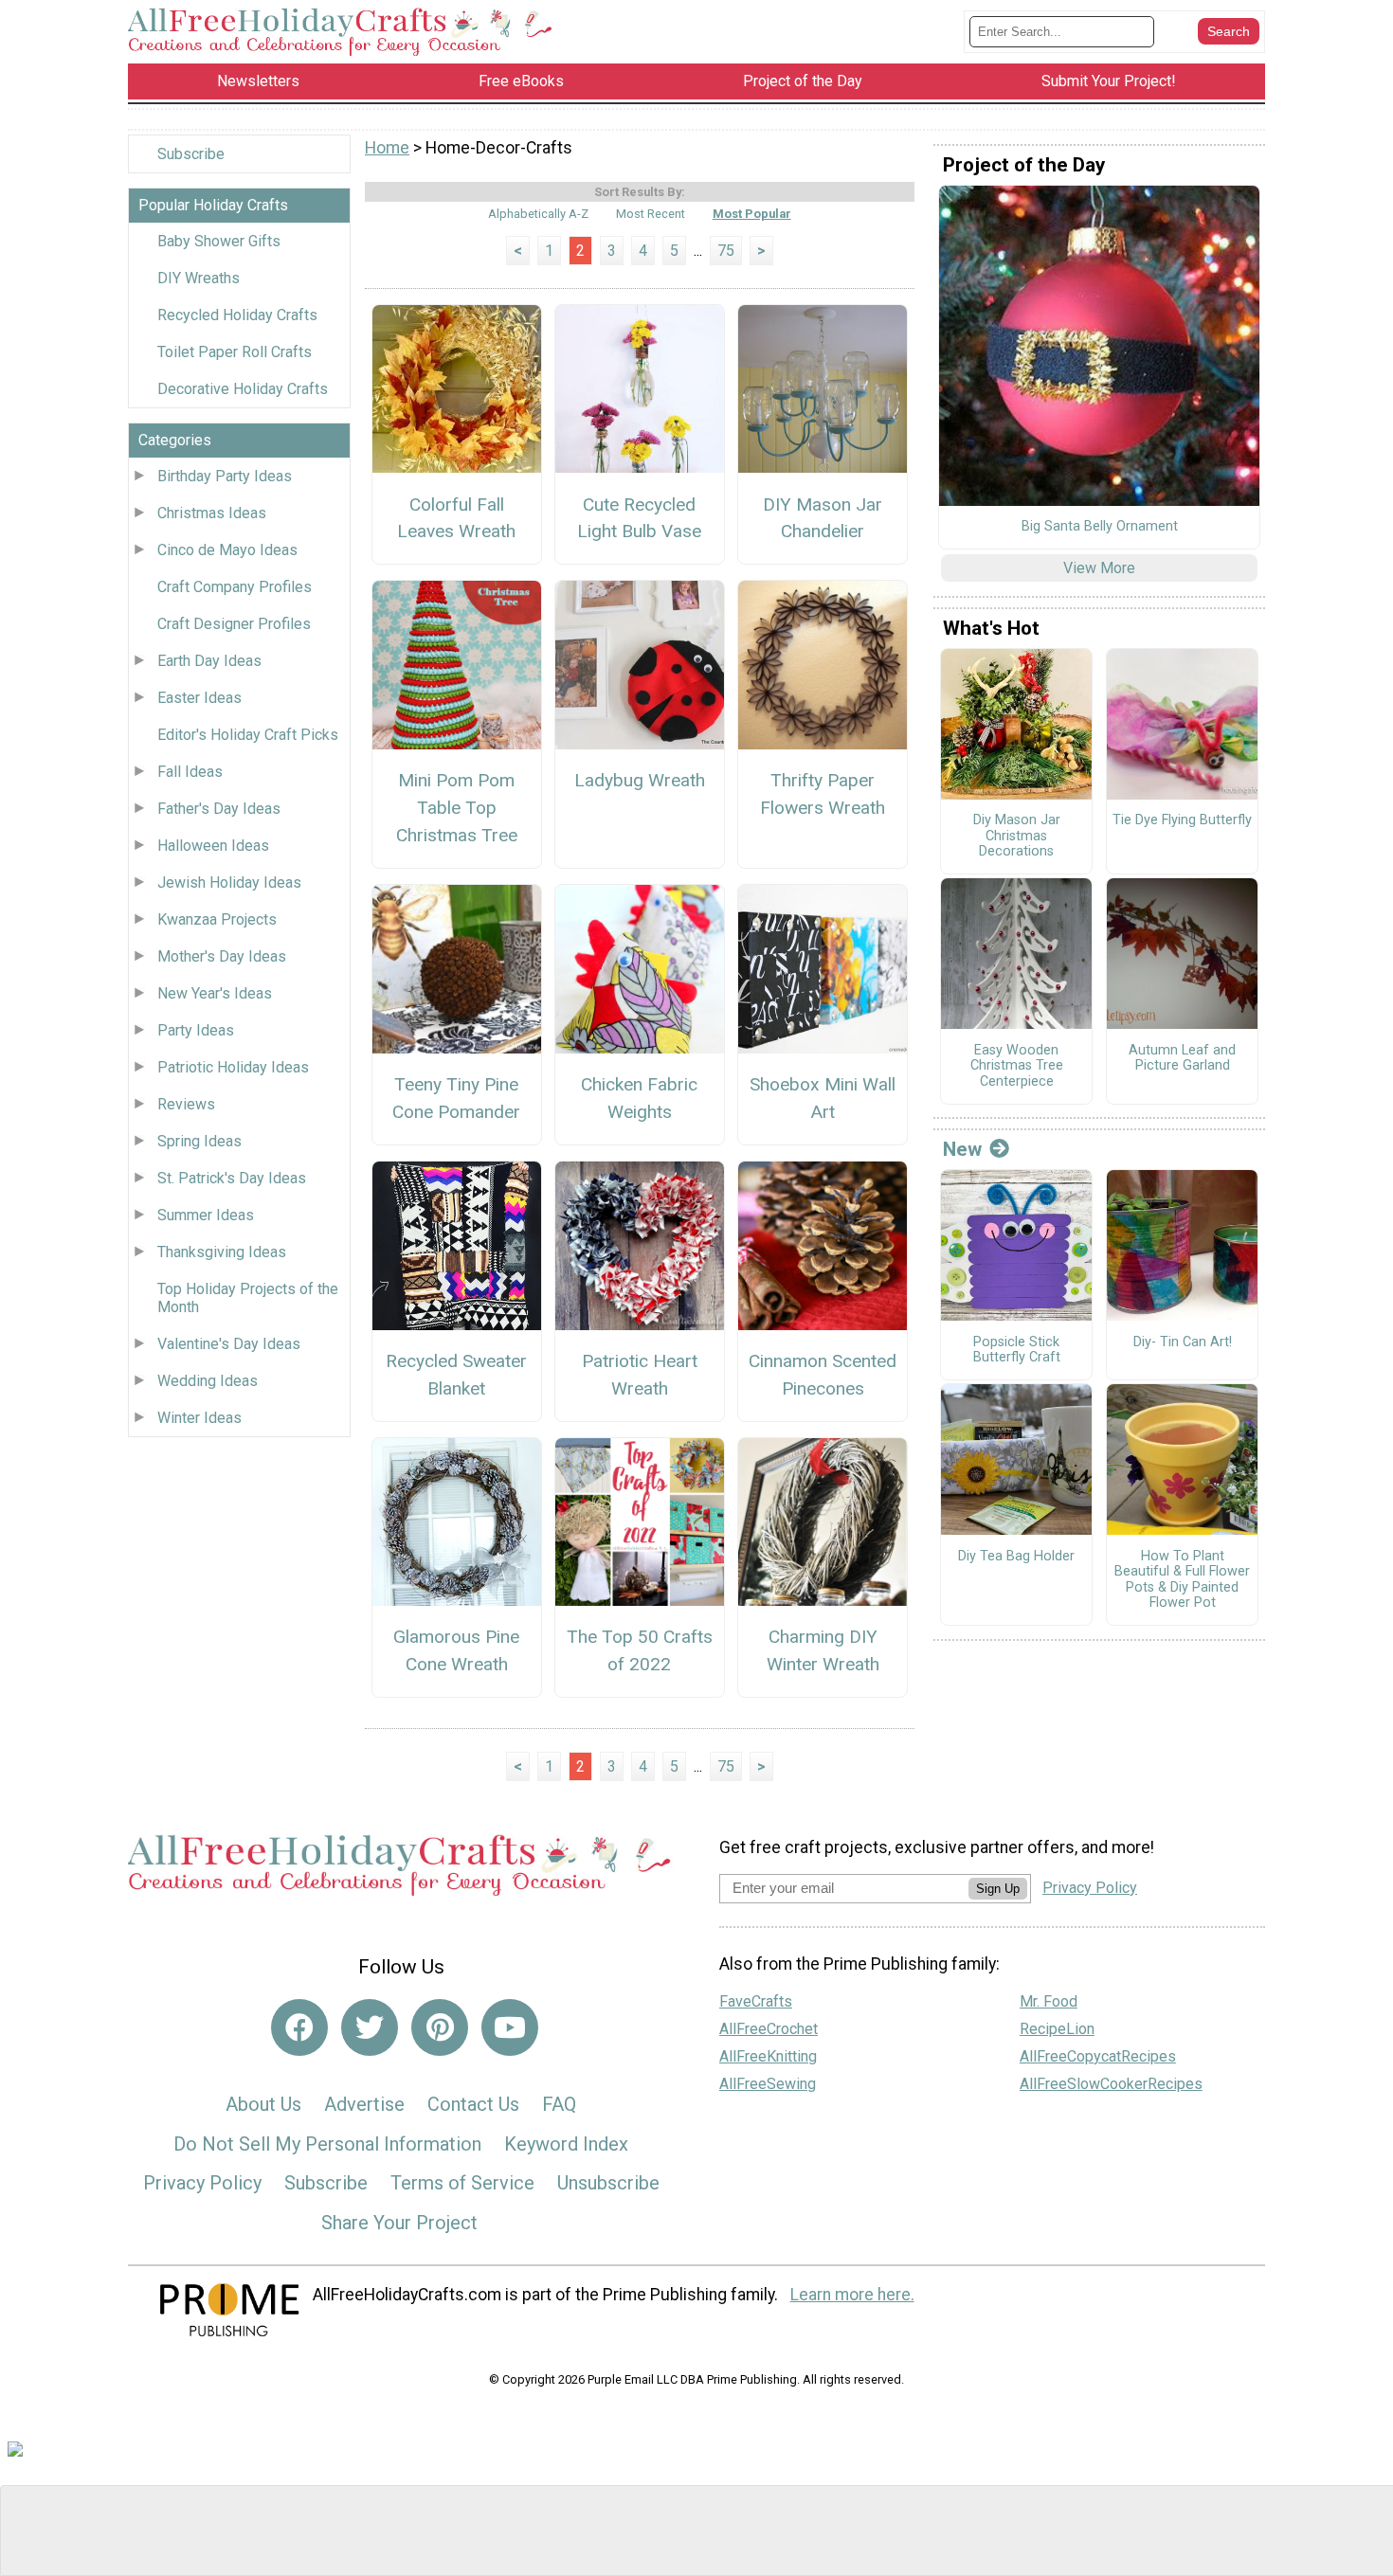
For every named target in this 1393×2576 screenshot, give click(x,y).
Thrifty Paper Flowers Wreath (823, 794)
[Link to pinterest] (440, 2027)
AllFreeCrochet (769, 2029)
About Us (263, 2104)
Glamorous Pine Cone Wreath (456, 1650)
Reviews (186, 1104)
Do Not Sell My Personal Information (327, 2144)
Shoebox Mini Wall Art (823, 1098)
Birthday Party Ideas (225, 476)
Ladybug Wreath (640, 780)
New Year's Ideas (215, 993)
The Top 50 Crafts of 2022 (640, 1650)
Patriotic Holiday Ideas (233, 1067)
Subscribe (191, 154)
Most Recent (651, 214)
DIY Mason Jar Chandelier (823, 518)
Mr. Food (1049, 2001)
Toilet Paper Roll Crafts (235, 352)
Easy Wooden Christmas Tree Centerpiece (1017, 1066)
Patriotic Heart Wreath (640, 1375)
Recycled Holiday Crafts (237, 315)
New (962, 1149)
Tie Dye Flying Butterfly (1182, 820)
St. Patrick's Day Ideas (232, 1178)
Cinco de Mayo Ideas (227, 550)
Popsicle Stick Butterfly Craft (1017, 1351)
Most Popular (752, 214)
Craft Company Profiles (235, 587)
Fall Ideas (190, 772)
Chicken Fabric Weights (639, 1098)
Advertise (364, 2104)
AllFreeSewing (768, 2084)
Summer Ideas (206, 1215)
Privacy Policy (202, 2183)
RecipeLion (1057, 2029)
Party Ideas (196, 1030)
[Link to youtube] (510, 2027)
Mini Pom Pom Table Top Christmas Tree (457, 808)
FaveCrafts (756, 2001)
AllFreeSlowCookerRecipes (1111, 2084)
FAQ (559, 2104)
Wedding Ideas (208, 1381)
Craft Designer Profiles (234, 624)
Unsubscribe (608, 2183)
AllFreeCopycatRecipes (1098, 2056)
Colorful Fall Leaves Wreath (456, 518)
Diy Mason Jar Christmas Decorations (1017, 836)
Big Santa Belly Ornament (1100, 527)
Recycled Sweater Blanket (456, 1375)
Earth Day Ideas (209, 661)
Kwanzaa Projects (217, 919)
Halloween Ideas (213, 846)
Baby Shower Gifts (219, 241)
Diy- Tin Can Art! (1183, 1342)
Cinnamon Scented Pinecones (823, 1375)
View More (1099, 568)
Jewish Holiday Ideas (229, 883)
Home (387, 148)
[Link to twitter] (370, 2027)
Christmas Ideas (212, 513)
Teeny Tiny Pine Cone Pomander (456, 1098)
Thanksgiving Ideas (222, 1252)
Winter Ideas (199, 1418)
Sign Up (998, 1889)
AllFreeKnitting (768, 2056)
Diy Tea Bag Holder (1016, 1557)
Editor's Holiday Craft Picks (248, 735)
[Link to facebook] (299, 2027)
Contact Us (473, 2104)
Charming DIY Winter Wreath (823, 1650)
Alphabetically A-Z (538, 214)
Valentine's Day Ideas (229, 1344)
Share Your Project (399, 2223)
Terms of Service (462, 2183)
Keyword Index (566, 2144)
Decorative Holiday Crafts (243, 389)
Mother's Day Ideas (222, 956)
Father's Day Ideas (219, 809)
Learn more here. (852, 2295)
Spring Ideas (199, 1141)
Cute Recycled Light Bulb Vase (639, 518)
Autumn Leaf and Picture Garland (1182, 1059)
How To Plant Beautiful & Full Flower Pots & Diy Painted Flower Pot (1182, 1580)
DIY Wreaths (199, 278)
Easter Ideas (199, 698)
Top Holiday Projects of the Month (248, 1298)
